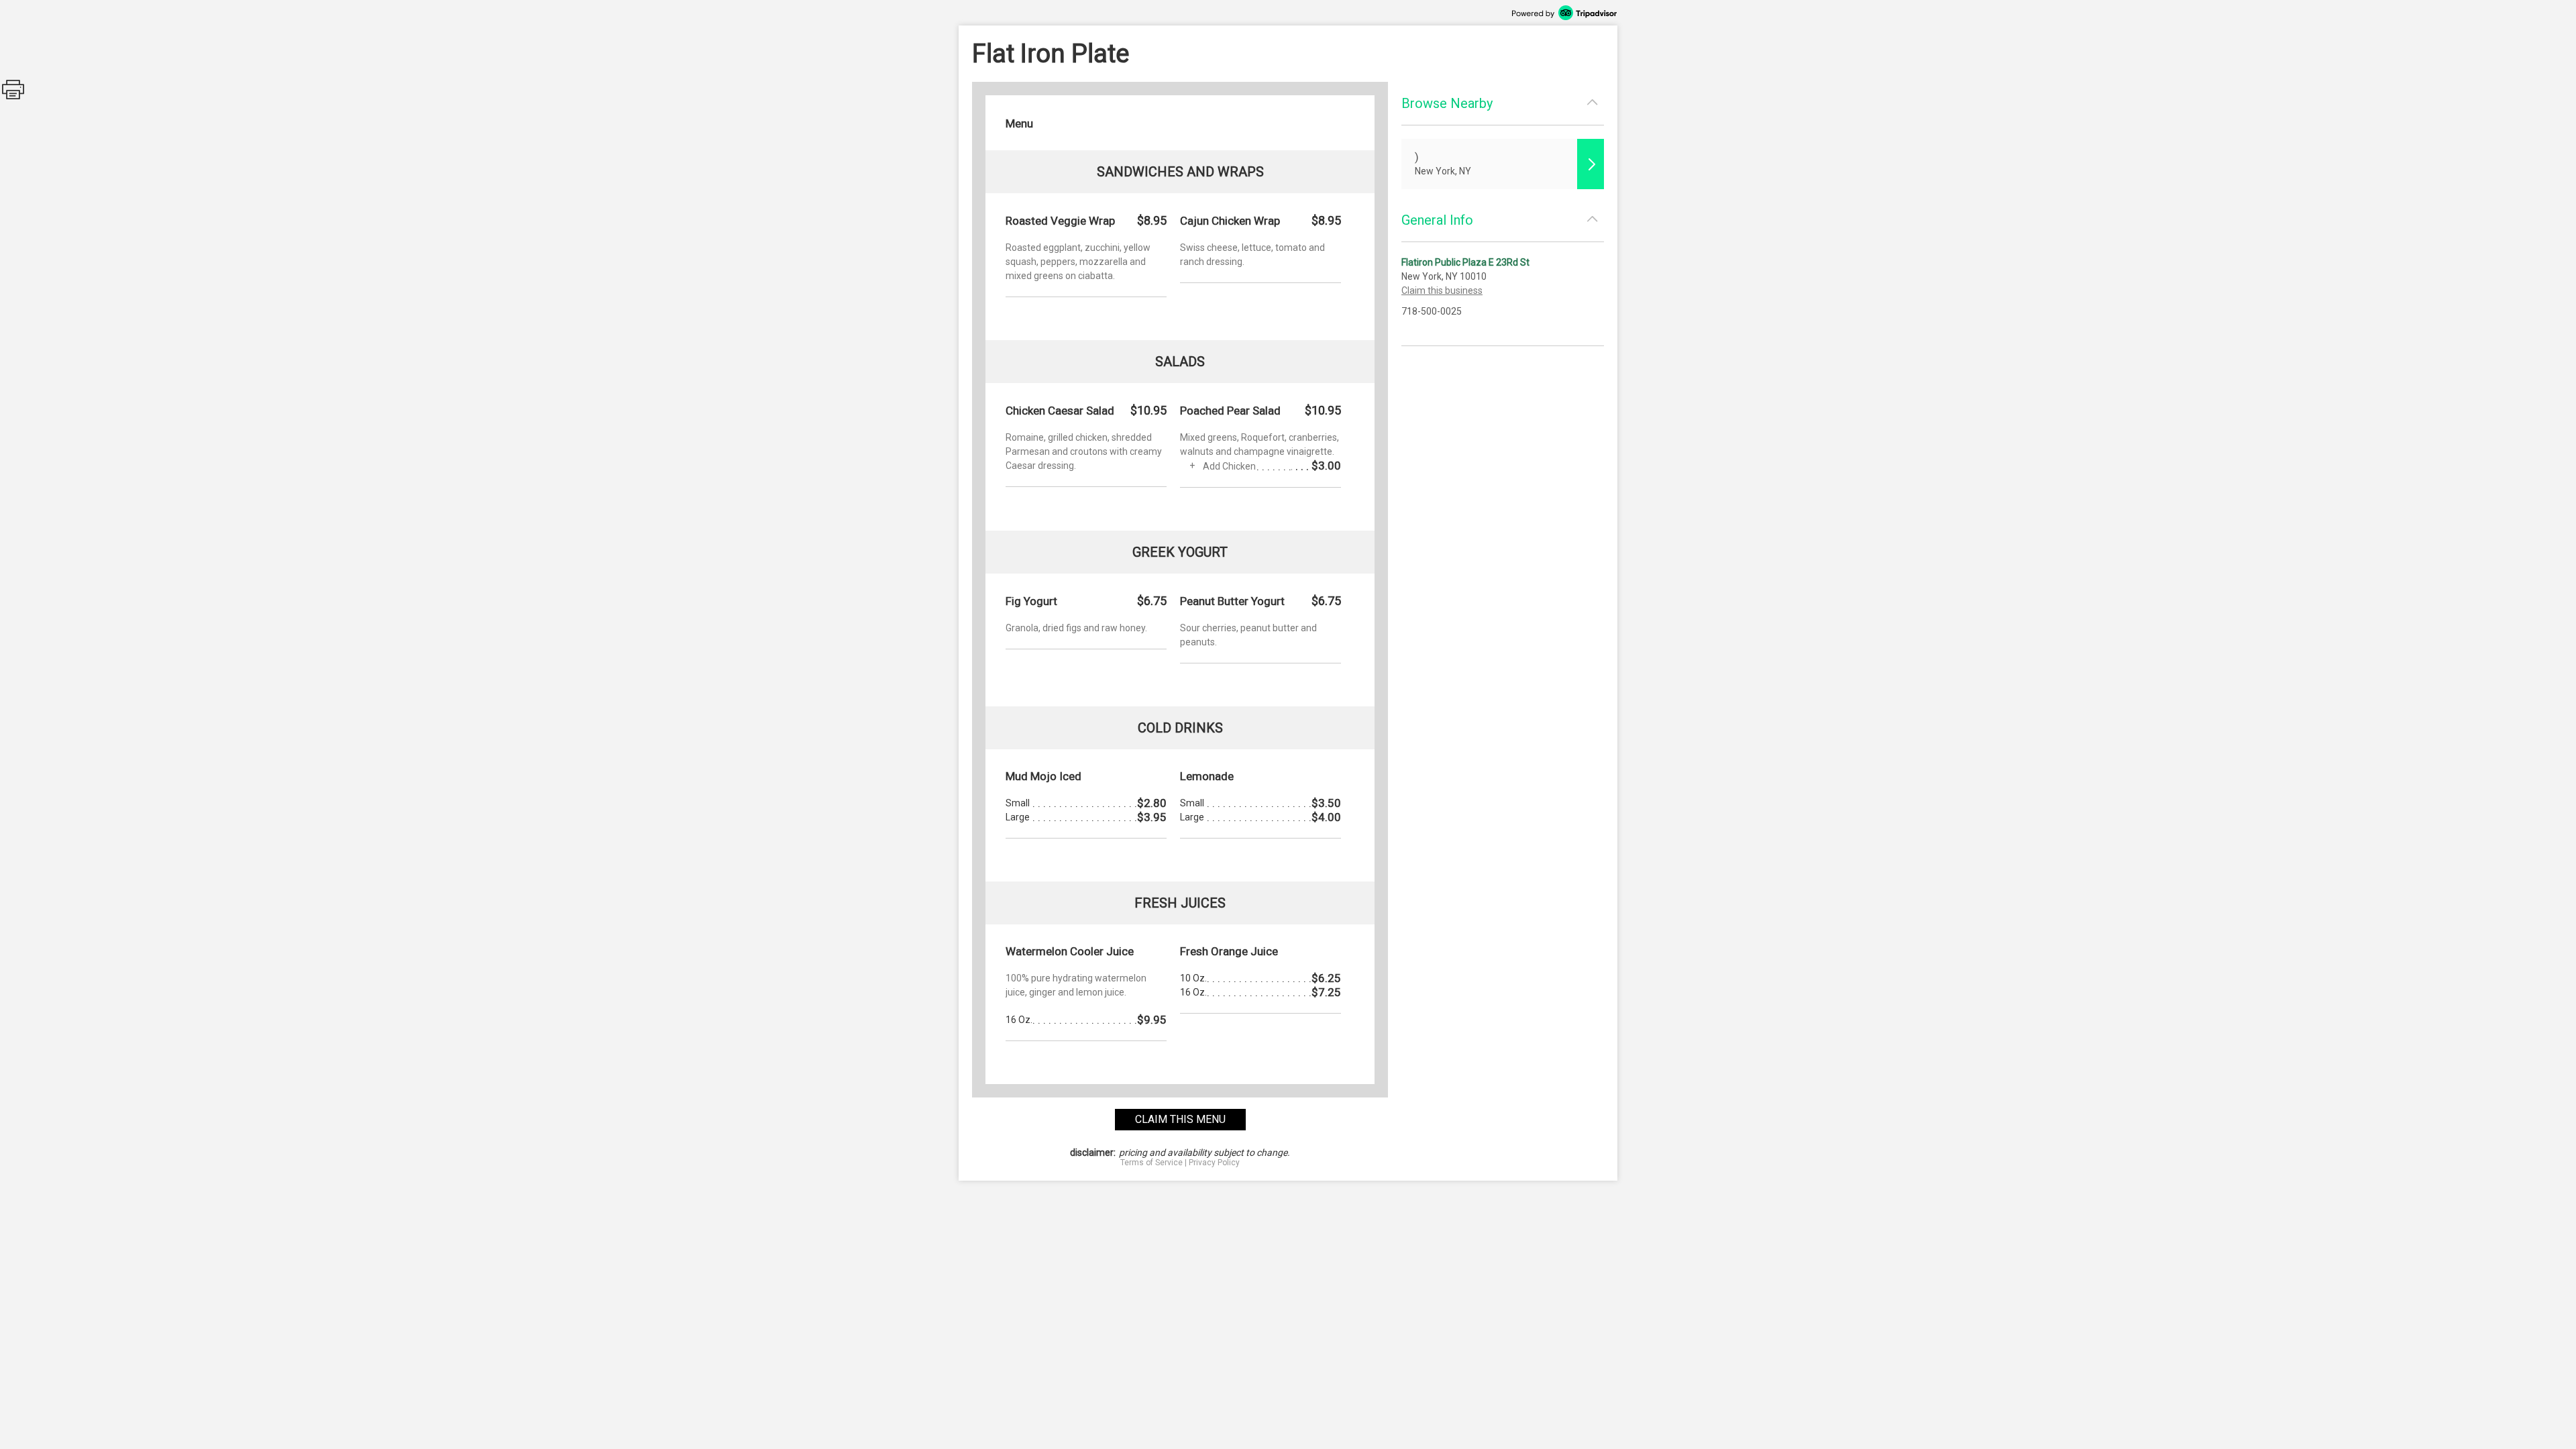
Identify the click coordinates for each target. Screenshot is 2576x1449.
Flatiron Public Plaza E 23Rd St (1465, 262)
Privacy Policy (1214, 1163)
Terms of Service (1151, 1163)
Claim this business (1442, 290)
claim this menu (1180, 1119)
